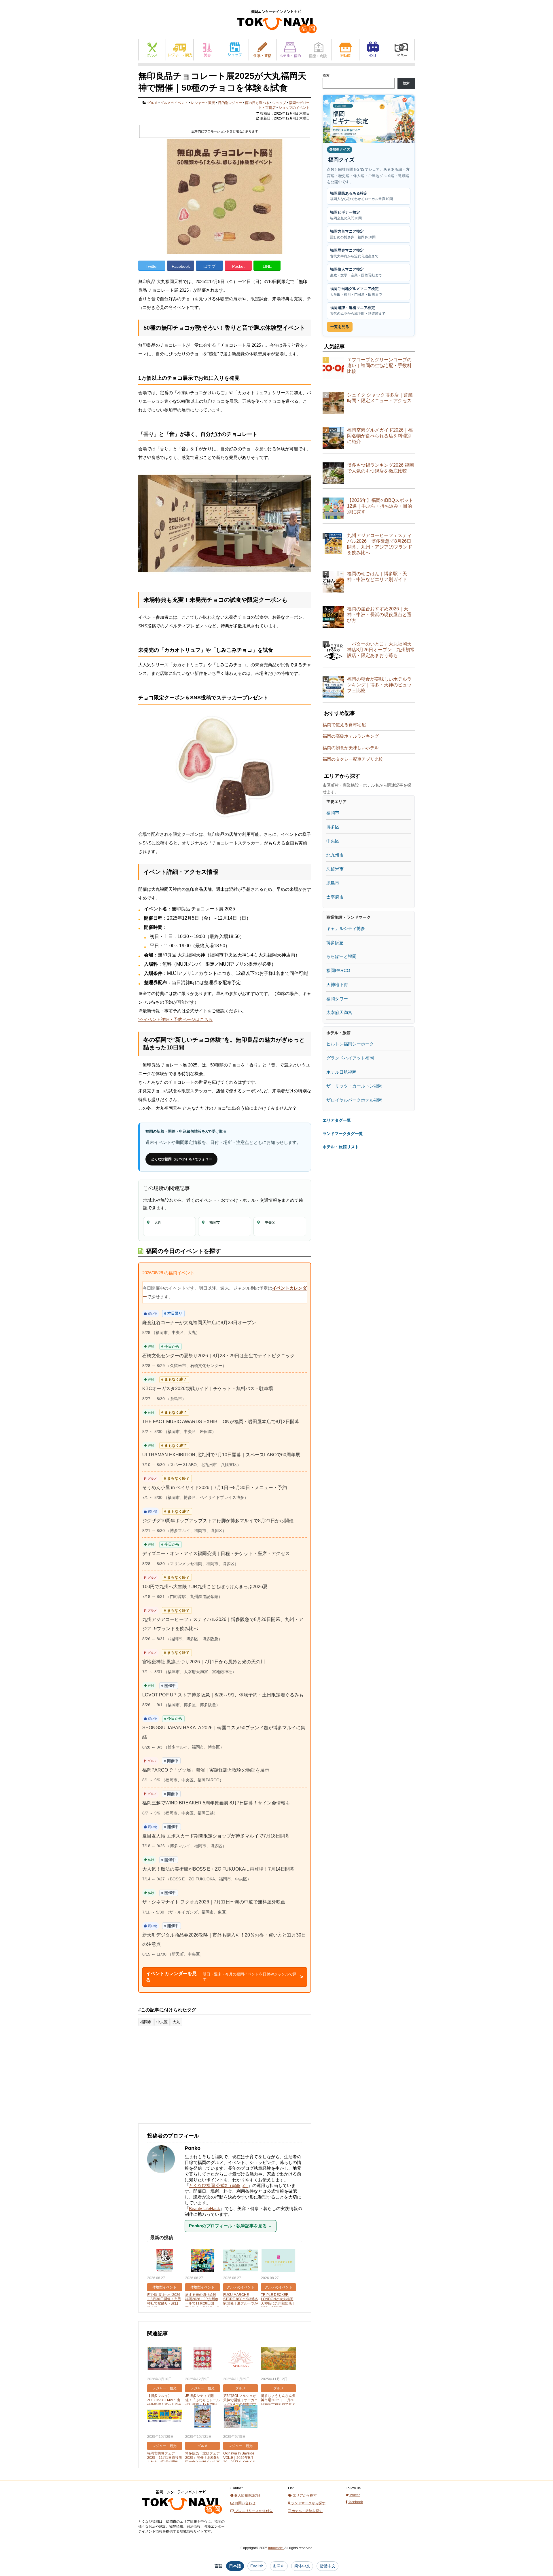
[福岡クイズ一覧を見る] (369, 119)
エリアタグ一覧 (337, 1120)
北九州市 (335, 855)
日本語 (235, 2566)
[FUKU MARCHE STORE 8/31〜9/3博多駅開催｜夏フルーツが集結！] (241, 2261)
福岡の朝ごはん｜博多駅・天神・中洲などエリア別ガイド (377, 577)
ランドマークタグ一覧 (343, 1134)
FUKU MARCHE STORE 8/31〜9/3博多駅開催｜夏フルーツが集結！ (241, 2301)
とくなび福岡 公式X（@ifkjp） (218, 2185)
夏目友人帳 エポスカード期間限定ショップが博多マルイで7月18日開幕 (216, 1836)
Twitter (152, 266)
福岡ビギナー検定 (346, 215)
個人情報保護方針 (248, 2495)
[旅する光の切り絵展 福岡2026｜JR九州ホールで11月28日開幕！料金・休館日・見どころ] (203, 2261)
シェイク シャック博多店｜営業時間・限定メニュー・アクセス (380, 398)
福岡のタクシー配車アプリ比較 (353, 759)
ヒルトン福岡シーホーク (350, 1044)
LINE (267, 266)
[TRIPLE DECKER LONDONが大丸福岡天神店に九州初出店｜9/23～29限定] (278, 2261)
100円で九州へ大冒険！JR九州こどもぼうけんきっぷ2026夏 (205, 1587)
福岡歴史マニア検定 (354, 253)
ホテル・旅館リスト (341, 1147)
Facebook (181, 266)
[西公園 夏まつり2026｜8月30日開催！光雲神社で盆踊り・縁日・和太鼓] (165, 2261)
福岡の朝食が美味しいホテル (351, 748)
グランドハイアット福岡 (350, 1058)
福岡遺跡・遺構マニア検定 (358, 311)
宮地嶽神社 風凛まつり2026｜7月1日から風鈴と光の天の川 (204, 1662)
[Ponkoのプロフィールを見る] (164, 2176)
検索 (326, 75)
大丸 (176, 2022)
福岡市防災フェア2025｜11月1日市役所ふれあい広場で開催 (165, 2458)
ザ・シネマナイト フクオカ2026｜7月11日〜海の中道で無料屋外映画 (214, 1902)
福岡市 (146, 2022)
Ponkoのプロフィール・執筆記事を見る (231, 2226)
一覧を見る (340, 327)
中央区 (162, 2022)
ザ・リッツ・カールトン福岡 (354, 1086)
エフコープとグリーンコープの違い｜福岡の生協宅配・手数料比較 (379, 366)
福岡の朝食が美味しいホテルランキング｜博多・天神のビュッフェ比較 (379, 685)
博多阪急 (335, 942)
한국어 (279, 2566)
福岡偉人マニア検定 (356, 272)
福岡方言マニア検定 (353, 234)
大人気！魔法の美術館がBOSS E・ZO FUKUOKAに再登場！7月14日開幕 (218, 1869)
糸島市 (333, 883)
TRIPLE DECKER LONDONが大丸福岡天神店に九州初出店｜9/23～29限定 (278, 2301)
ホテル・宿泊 (290, 50)
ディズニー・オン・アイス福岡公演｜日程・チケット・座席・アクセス (216, 1553)
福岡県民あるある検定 (361, 196)
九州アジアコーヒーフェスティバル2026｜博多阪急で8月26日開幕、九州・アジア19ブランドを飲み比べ (380, 544)
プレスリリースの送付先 (253, 2511)
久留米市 (335, 869)
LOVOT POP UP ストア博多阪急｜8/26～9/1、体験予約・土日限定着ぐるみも (223, 1695)
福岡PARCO (338, 970)
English (257, 2566)
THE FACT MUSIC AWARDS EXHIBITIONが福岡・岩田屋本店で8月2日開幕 (221, 1422)
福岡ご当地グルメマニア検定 (356, 292)
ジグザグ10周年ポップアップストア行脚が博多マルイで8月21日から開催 (218, 1521)
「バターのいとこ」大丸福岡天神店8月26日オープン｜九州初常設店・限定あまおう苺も (381, 650)
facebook (355, 2502)
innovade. (276, 2548)
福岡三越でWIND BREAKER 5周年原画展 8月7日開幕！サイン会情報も (216, 1803)
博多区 (333, 827)
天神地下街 (337, 985)
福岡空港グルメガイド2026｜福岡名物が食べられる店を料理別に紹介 (380, 436)
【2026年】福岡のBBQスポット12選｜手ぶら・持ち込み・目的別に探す (380, 506)
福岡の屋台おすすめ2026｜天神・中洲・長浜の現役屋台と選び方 (379, 615)
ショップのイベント (294, 108)
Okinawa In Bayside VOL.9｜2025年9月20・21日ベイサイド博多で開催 (239, 2460)
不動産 (345, 50)
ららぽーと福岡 (341, 956)
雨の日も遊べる (257, 103)
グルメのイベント (174, 103)
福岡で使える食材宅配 (344, 725)
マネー (401, 50)
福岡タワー (337, 999)
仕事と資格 (263, 50)
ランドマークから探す (308, 2503)
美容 (207, 50)
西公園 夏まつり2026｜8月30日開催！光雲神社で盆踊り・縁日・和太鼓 (164, 2301)
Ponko (193, 2148)
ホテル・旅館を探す (307, 2511)
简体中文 (302, 2566)
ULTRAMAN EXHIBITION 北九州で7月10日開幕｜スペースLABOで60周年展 (221, 1455)
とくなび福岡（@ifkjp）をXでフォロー (181, 1159)
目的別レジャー (230, 103)
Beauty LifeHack (204, 2208)
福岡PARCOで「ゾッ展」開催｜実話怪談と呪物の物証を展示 (206, 1770)
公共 (373, 50)
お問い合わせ (245, 2503)
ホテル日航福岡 (341, 1072)
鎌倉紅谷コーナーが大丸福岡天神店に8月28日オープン (199, 1323)
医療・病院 (318, 50)
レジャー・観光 (180, 50)
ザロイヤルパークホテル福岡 (354, 1100)
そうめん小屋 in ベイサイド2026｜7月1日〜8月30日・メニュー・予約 (215, 1488)
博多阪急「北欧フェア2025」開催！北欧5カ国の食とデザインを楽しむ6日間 (202, 2460)
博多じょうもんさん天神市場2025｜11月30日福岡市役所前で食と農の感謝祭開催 (278, 2402)
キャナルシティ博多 (346, 928)
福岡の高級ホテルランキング (351, 736)
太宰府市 (335, 897)
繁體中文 (327, 2566)
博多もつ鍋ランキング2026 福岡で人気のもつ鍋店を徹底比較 (380, 468)
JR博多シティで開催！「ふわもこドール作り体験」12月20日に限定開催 (202, 2402)
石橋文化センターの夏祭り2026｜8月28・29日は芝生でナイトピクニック (218, 1356)
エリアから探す (304, 2495)
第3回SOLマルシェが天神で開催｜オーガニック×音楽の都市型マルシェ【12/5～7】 (240, 2402)
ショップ (235, 50)
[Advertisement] (181, 2078)
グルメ (152, 50)
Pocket (238, 266)
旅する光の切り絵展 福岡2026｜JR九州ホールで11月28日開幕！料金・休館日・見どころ (202, 2303)
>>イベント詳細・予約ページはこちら (175, 1019)
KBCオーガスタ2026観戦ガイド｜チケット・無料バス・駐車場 (208, 1388)
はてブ (209, 266)
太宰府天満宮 (339, 1012)
